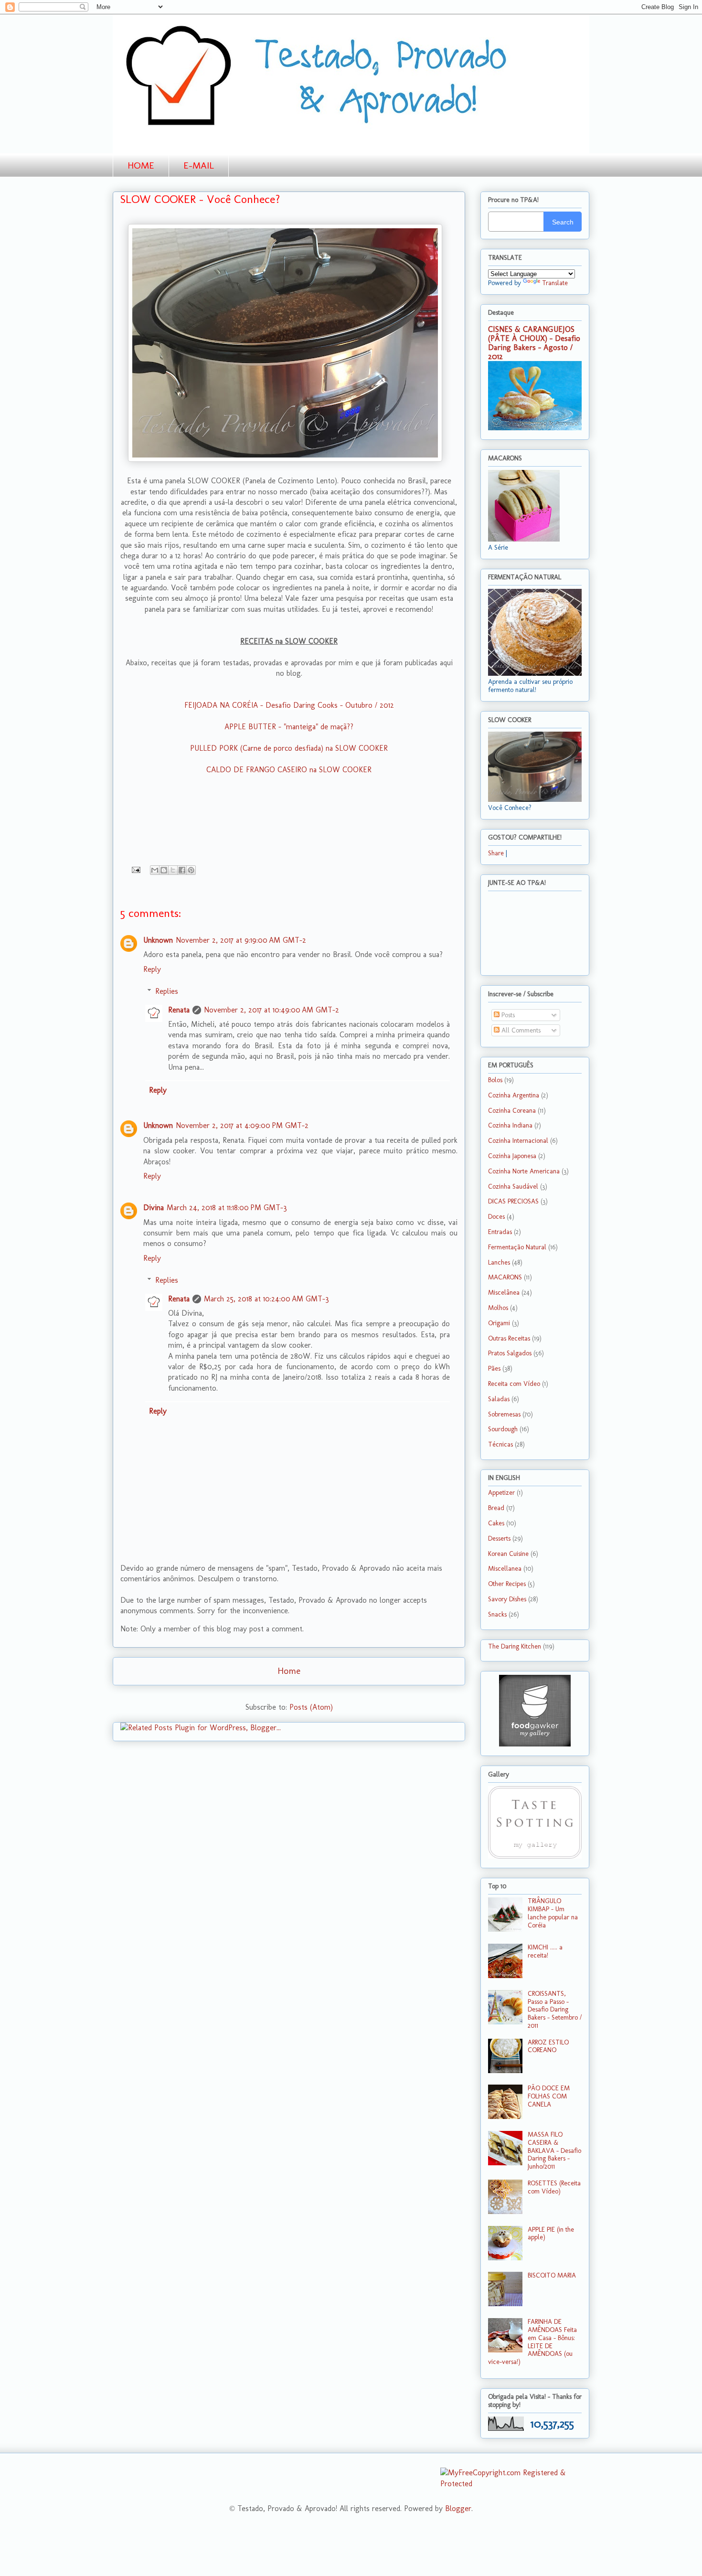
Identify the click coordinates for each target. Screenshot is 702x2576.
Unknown (158, 940)
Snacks (497, 1614)
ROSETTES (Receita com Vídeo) (554, 2187)
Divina (154, 1208)
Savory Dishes (507, 1599)
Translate (555, 283)
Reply (152, 969)
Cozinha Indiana (510, 1125)
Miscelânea (504, 1293)
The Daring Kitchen (515, 1646)
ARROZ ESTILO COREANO (548, 2046)
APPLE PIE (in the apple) (551, 2234)
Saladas (499, 1399)
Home (289, 1671)
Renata (179, 1010)
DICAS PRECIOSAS (513, 1201)
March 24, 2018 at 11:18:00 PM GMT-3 (227, 1208)
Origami (499, 1323)
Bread (496, 1508)
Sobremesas (504, 1414)
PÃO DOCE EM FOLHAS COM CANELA (549, 2096)
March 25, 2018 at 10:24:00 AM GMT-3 (266, 1299)
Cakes (496, 1523)
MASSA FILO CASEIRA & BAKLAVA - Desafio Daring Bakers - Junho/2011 (554, 2150)
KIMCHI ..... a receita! (545, 1951)
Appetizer (501, 1493)
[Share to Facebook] (182, 870)
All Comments (520, 1030)
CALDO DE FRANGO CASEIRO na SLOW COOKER (289, 770)
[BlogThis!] (164, 870)
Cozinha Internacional (518, 1141)
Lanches (499, 1262)
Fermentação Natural (517, 1247)
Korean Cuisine (508, 1554)
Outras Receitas (509, 1338)
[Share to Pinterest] (191, 870)
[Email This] (155, 870)
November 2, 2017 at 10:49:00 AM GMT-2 (271, 1010)
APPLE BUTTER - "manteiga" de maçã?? (289, 727)
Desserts (499, 1538)
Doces (496, 1217)
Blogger (458, 2508)
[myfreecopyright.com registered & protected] (515, 2484)
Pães (494, 1368)
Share (496, 853)
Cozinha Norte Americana (524, 1171)
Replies (167, 991)
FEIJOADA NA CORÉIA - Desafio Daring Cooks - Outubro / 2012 (289, 705)
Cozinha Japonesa (512, 1156)
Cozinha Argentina (514, 1095)
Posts (507, 1015)
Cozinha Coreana (512, 1111)
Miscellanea (505, 1569)
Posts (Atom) (311, 1707)
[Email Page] (135, 869)
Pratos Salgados (510, 1353)
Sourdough (503, 1429)
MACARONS (505, 1277)
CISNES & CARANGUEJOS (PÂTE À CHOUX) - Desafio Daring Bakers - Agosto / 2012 (534, 343)
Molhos (498, 1308)
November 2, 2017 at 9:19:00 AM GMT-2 (241, 940)
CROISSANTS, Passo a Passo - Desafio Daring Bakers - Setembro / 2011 (555, 2010)
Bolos (495, 1080)
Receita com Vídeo (514, 1384)
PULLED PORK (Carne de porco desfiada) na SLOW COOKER (289, 748)
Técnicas (500, 1444)
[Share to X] (173, 870)
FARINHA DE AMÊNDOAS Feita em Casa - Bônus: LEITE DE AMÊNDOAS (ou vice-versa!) (532, 2342)
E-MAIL (199, 165)
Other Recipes (507, 1584)
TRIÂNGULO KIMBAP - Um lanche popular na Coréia (553, 1913)
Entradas (500, 1232)
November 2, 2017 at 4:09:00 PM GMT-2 (242, 1125)
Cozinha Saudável (513, 1187)
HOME (141, 165)
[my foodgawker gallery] (535, 1744)
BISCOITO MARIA (552, 2275)
